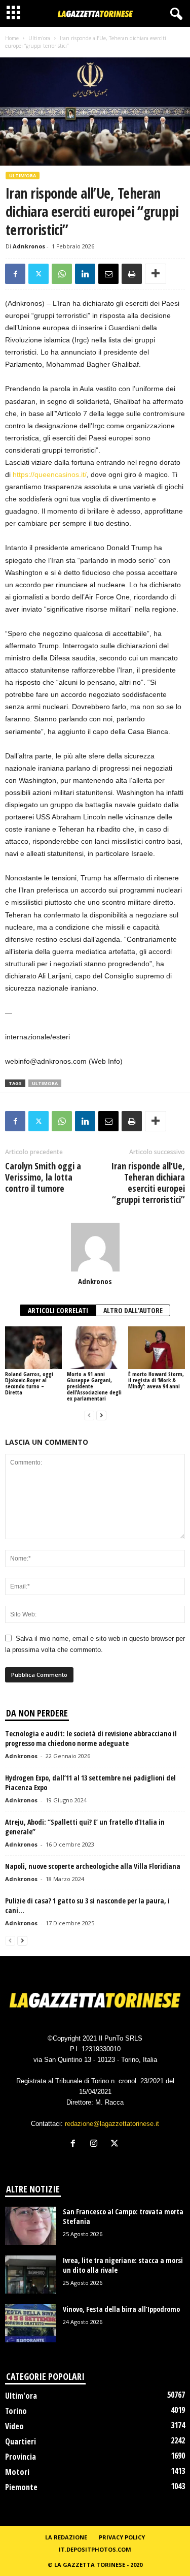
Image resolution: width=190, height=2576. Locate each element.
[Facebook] (15, 274)
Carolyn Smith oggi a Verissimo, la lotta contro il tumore (43, 1177)
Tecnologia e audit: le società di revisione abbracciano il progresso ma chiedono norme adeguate (91, 1738)
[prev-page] (89, 1416)
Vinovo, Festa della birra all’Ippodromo (121, 2309)
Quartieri (21, 2441)
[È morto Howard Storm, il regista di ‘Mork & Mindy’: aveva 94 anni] (157, 1347)
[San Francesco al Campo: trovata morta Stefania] (30, 2226)
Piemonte (21, 2487)
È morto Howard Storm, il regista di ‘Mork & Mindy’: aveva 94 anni (156, 1380)
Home (12, 38)
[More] (156, 274)
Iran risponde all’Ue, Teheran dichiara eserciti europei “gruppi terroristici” (148, 1183)
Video (14, 2426)
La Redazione (66, 2537)
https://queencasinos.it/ (50, 474)
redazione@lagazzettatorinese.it (112, 2124)
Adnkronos (29, 246)
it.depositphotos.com (95, 2549)
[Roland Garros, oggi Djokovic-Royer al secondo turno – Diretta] (33, 1347)
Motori (17, 2472)
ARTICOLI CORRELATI (58, 1310)
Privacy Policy (122, 2537)
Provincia (21, 2457)
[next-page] (101, 1416)
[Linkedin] (85, 274)
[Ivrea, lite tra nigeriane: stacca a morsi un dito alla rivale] (30, 2275)
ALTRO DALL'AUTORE (133, 1310)
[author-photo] (95, 1247)
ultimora (45, 1083)
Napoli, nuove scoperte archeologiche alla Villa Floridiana (93, 1866)
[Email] (108, 274)
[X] (39, 274)
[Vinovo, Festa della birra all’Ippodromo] (30, 2323)
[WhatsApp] (62, 274)
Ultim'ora (39, 38)
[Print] (132, 274)
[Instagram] (96, 2144)
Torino (16, 2411)
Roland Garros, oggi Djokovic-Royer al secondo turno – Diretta (29, 1383)
